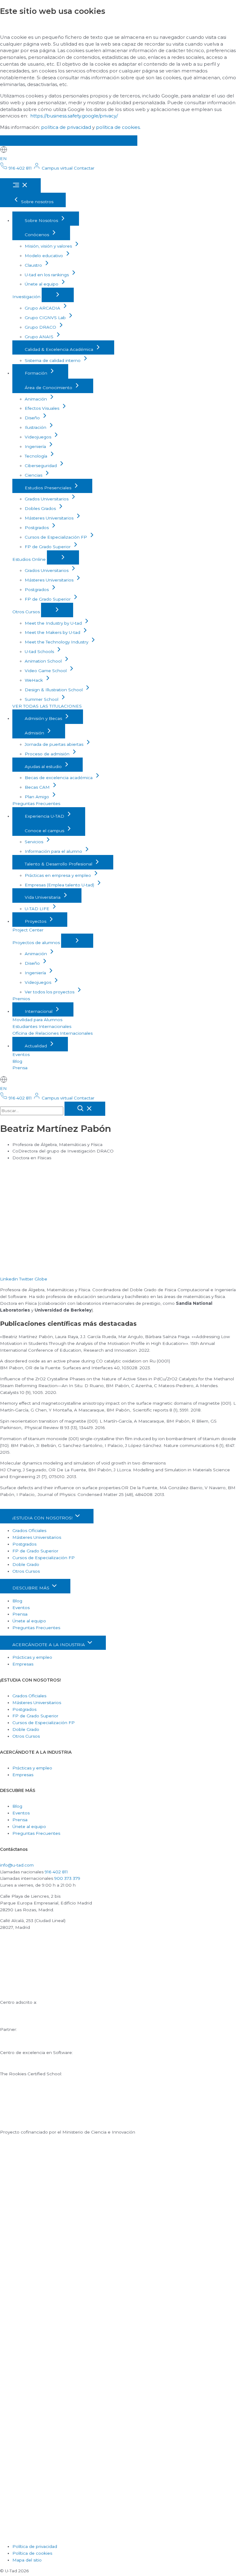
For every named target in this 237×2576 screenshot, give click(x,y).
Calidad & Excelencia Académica (60, 349)
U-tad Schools (40, 651)
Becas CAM (38, 787)
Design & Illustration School (54, 690)
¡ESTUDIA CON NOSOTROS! (43, 1518)
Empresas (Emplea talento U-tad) (60, 885)
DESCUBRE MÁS (31, 1588)
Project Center (28, 930)
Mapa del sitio (27, 2560)
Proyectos (36, 921)
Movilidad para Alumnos (37, 1020)
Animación (36, 399)
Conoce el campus (45, 831)
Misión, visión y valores (49, 246)
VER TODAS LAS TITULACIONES (47, 706)
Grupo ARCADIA (43, 308)
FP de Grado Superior (48, 547)
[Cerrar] (85, 1109)
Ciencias (34, 475)
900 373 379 (67, 1878)
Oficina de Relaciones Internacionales (52, 1033)
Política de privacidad (35, 2546)
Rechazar (64, 140)
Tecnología (37, 456)
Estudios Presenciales (49, 488)
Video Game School (46, 671)
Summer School (42, 699)
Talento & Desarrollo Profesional (59, 864)
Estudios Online (30, 559)
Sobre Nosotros (42, 220)
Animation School (44, 661)
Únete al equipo (42, 284)
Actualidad (36, 1046)
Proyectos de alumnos (37, 943)
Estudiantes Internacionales (42, 1026)
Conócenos (37, 235)
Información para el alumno (54, 851)
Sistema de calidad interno (53, 360)
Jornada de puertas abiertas (55, 744)
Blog (17, 1061)
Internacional (39, 1011)
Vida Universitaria (43, 897)
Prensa (20, 1068)
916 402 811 (56, 1872)
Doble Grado (26, 1564)
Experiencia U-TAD (45, 816)
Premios (21, 999)
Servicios (35, 842)
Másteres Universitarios (50, 518)
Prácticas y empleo (32, 1657)
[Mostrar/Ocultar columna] (58, 295)
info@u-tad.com (17, 1865)
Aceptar (21, 140)
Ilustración (36, 427)
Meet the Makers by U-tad (53, 632)
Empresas (23, 1664)
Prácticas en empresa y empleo (58, 875)
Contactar (84, 168)
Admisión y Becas (44, 718)
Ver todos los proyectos (50, 992)
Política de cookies (32, 2553)
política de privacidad (66, 127)
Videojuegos (39, 437)
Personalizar (112, 140)
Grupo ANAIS (40, 337)
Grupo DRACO (41, 327)
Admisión (35, 733)
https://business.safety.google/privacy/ (74, 116)
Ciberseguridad (41, 466)
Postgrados (37, 528)
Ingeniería (36, 446)
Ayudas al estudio (44, 766)
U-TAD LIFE (38, 909)
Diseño (33, 418)
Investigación (27, 297)
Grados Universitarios (47, 499)
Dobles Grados (41, 508)
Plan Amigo (37, 797)
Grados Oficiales (29, 1530)
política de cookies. (118, 127)
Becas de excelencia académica (59, 778)
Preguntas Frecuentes (36, 803)
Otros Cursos (27, 612)
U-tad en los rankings (47, 275)
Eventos (21, 1054)
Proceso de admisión (48, 754)
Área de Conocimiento (49, 388)
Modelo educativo (44, 256)
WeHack (34, 680)
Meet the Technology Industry (57, 642)
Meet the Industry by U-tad (54, 623)
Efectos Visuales (43, 408)
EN (3, 158)
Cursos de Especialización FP (56, 537)
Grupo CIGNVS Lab (46, 318)
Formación (37, 373)
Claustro (34, 265)
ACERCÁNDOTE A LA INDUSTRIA (49, 1645)
